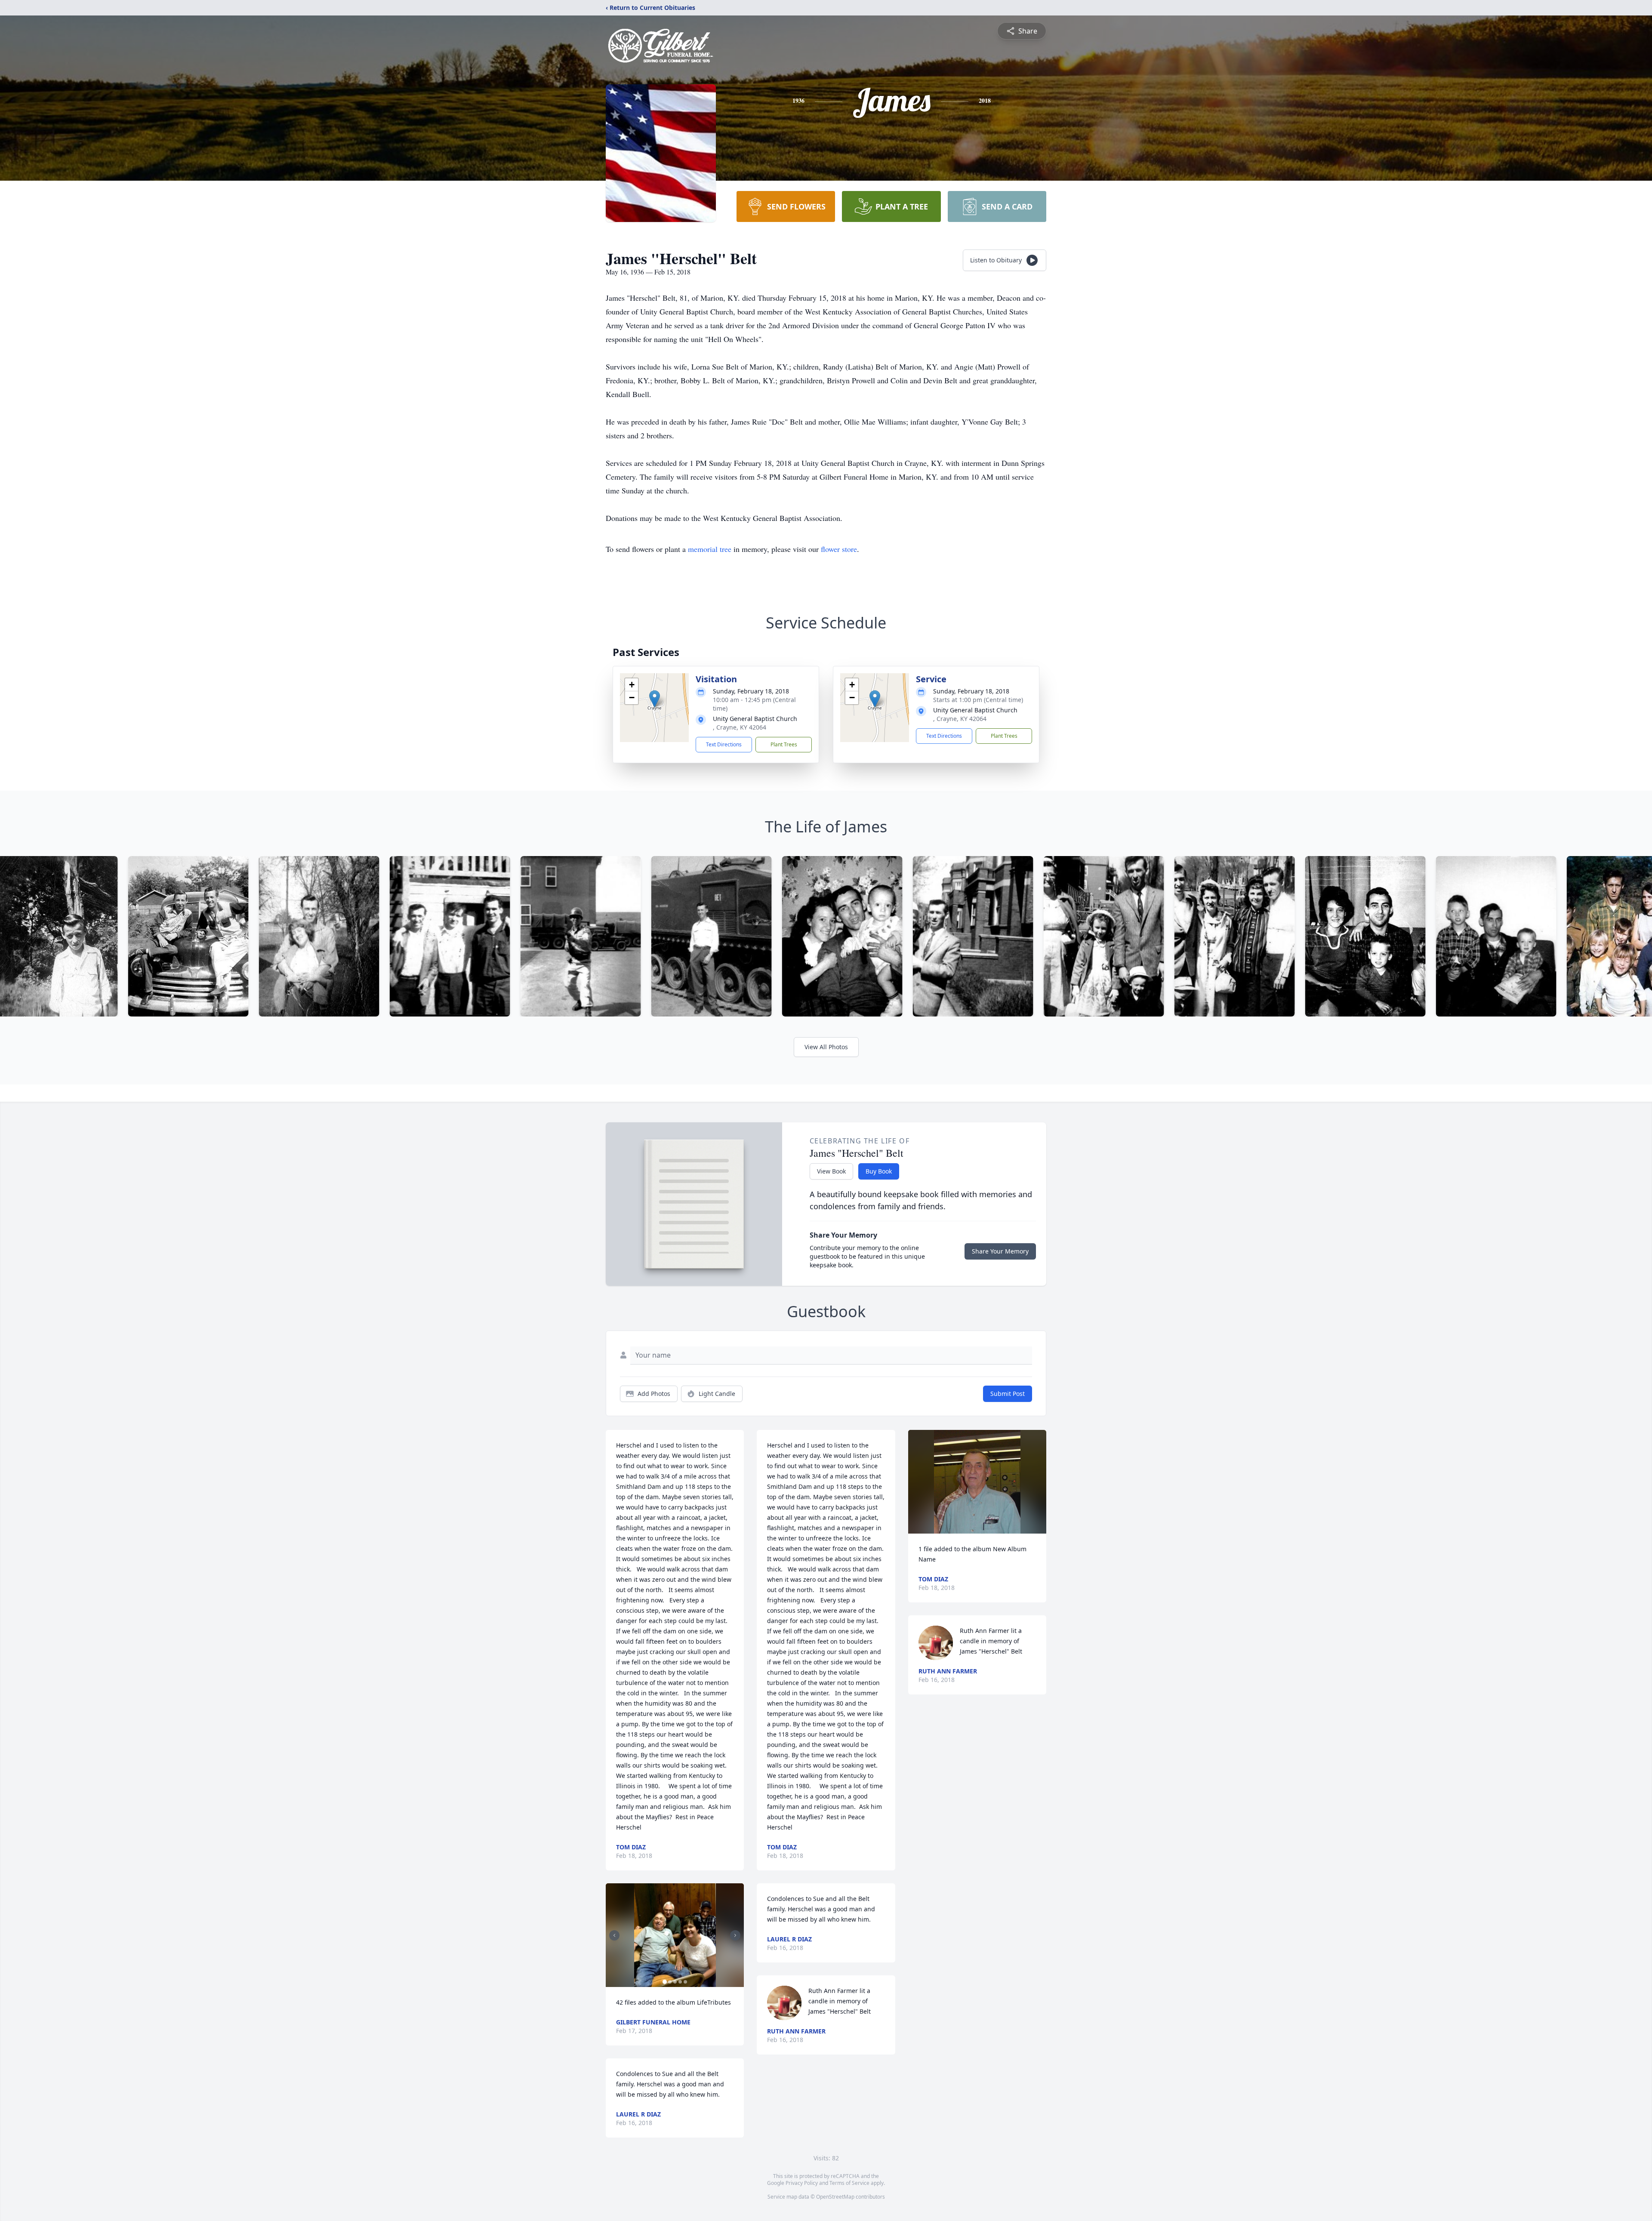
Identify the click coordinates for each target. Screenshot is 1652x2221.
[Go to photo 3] (675, 1982)
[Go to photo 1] (665, 1982)
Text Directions (724, 744)
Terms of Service (849, 2183)
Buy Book (879, 1171)
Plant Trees (784, 744)
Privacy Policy (802, 2183)
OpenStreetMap (835, 2197)
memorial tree (710, 549)
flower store (839, 549)
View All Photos (826, 1047)
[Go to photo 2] (670, 1982)
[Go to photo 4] (680, 1982)
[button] (655, 699)
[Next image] (735, 1935)
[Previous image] (614, 1935)
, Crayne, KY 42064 (740, 727)
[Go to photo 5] (685, 1982)
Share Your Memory (1000, 1251)
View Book (831, 1171)
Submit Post (1008, 1394)
